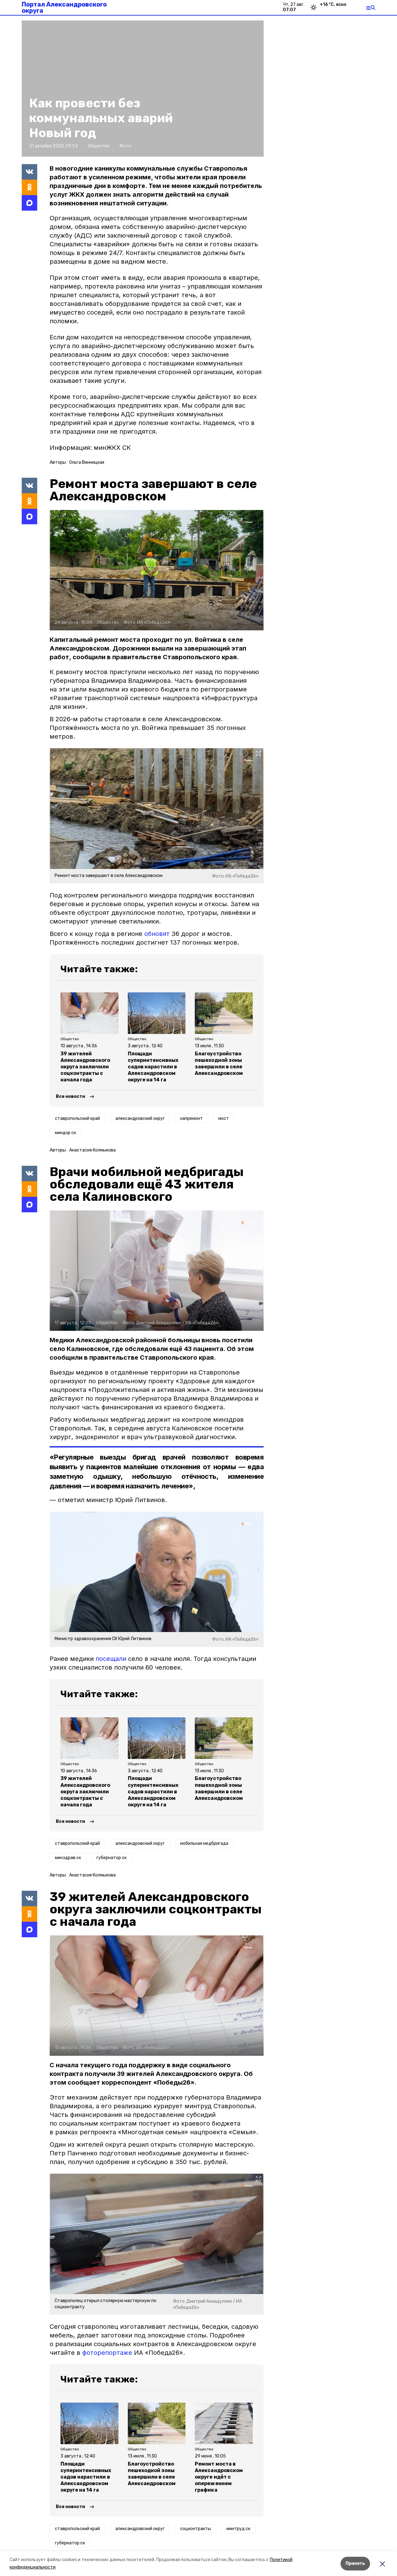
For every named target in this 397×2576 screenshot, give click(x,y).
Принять (355, 2563)
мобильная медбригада (204, 1843)
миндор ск (65, 1133)
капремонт (192, 1118)
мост (224, 1118)
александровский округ (140, 1118)
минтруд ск (238, 2529)
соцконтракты (196, 2529)
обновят (157, 934)
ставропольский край (77, 1118)
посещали (111, 1659)
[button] (157, 570)
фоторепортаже (107, 2353)
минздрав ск (68, 1858)
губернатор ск (112, 1858)
